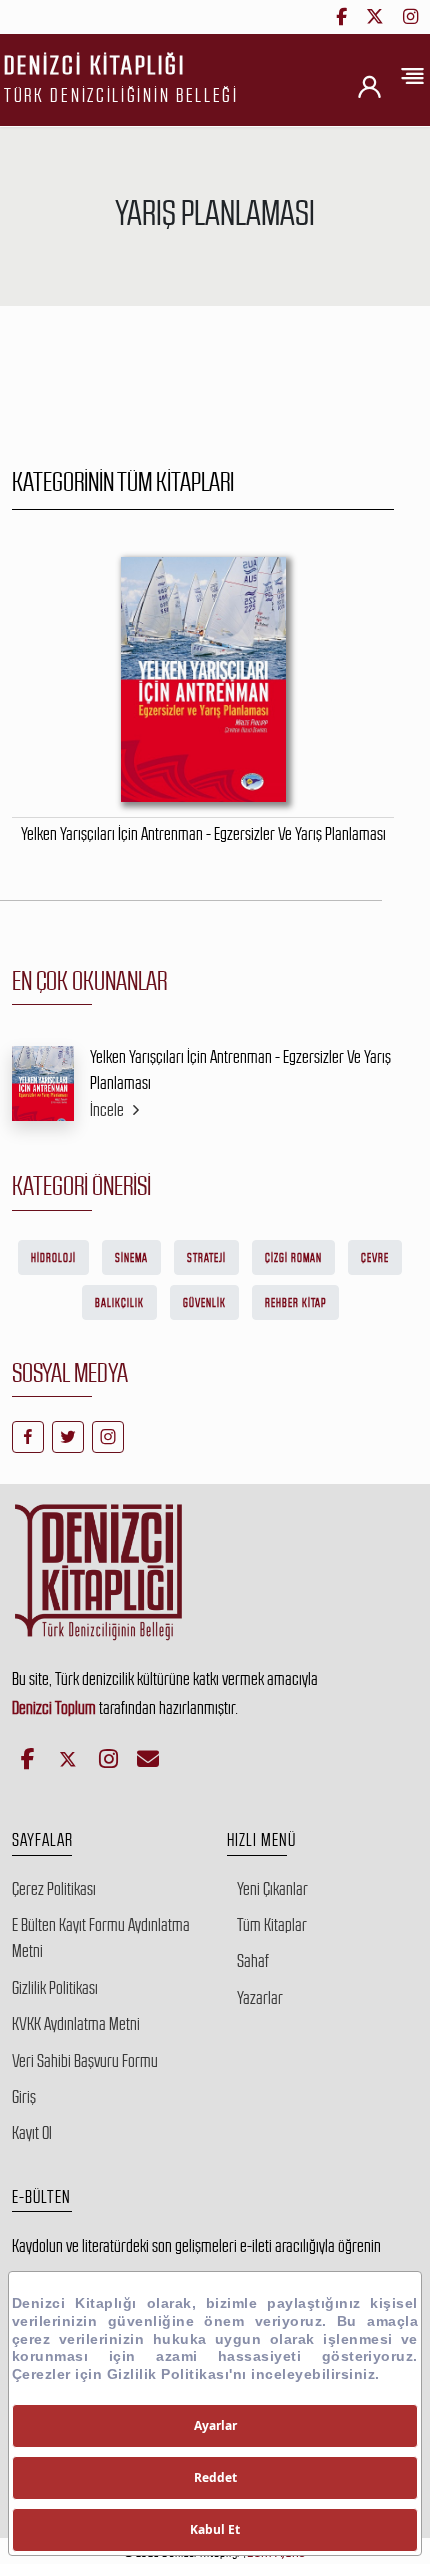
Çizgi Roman (293, 1258)
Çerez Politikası (54, 1889)
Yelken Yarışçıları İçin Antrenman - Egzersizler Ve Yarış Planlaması (240, 1070)
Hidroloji (53, 1258)
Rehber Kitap (295, 1303)
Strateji (206, 1258)
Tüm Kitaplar (272, 1925)
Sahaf (253, 1961)
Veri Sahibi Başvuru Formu (85, 2061)
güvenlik (204, 1303)
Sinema (131, 1258)
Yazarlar (260, 1998)
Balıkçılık (119, 1303)
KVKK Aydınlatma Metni (76, 2024)
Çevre (375, 1258)
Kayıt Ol (32, 2133)
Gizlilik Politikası (55, 1988)
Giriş (24, 2097)
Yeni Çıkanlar (272, 1889)
